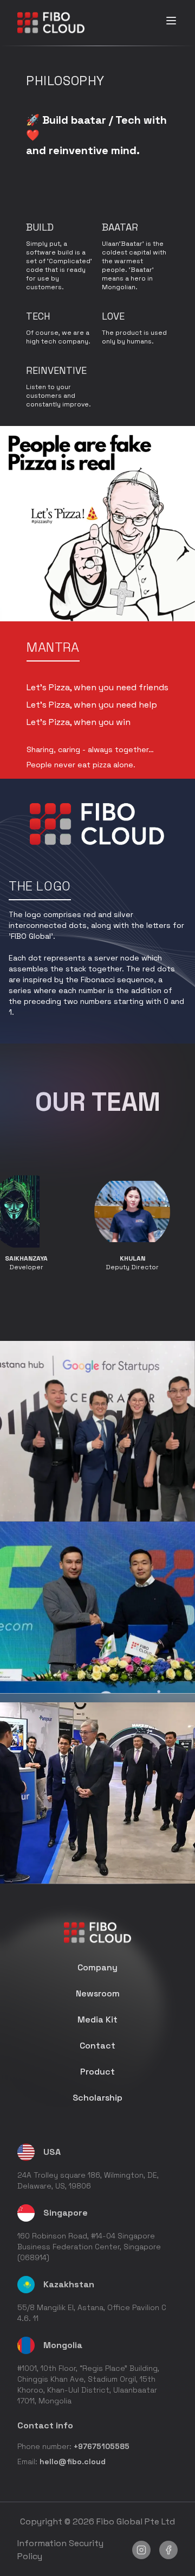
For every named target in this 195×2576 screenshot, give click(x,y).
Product (97, 2072)
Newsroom (98, 1993)
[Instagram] (141, 2550)
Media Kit (97, 2020)
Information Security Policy (60, 2550)
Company (97, 1967)
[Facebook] (168, 2550)
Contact (97, 2046)
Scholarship (97, 2098)
